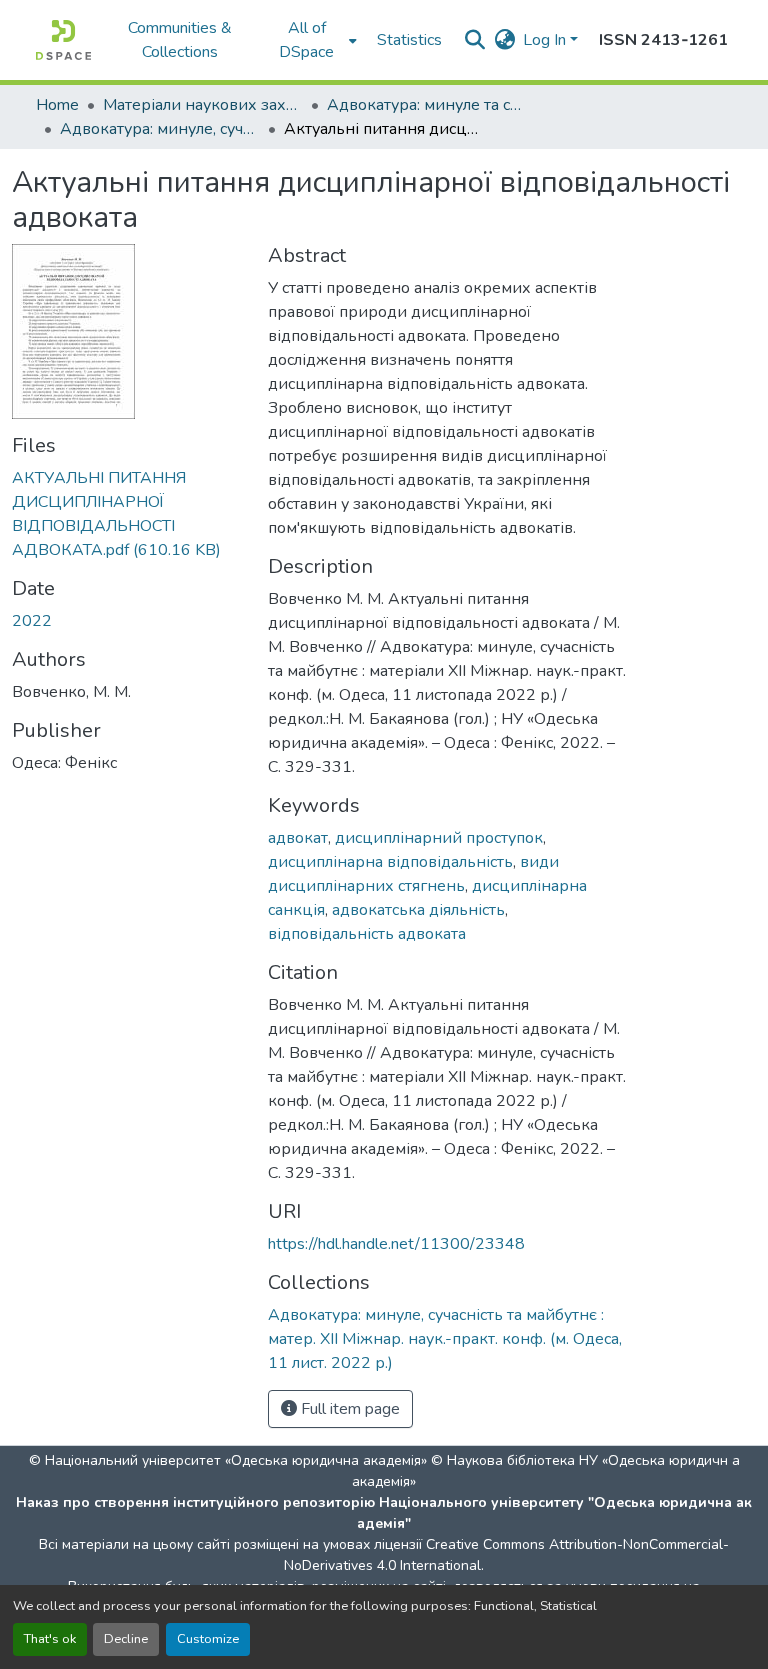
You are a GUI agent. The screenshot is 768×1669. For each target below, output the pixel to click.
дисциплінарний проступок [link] (439, 838)
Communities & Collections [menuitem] (180, 40)
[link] (128, 514)
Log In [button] (546, 40)
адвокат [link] (298, 838)
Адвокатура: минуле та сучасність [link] (427, 105)
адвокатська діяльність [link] (418, 910)
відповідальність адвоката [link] (367, 934)
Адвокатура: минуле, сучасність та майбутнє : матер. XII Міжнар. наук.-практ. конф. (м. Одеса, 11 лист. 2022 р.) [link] (160, 129)
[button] (63, 40)
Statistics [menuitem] (409, 40)
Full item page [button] (348, 1409)
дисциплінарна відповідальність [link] (390, 862)
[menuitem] (313, 40)
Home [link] (57, 105)
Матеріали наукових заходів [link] (203, 105)
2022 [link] (32, 621)
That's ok (50, 1639)
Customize (208, 1639)
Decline (126, 1639)
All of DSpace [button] (306, 40)
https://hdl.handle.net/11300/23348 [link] (396, 1244)
